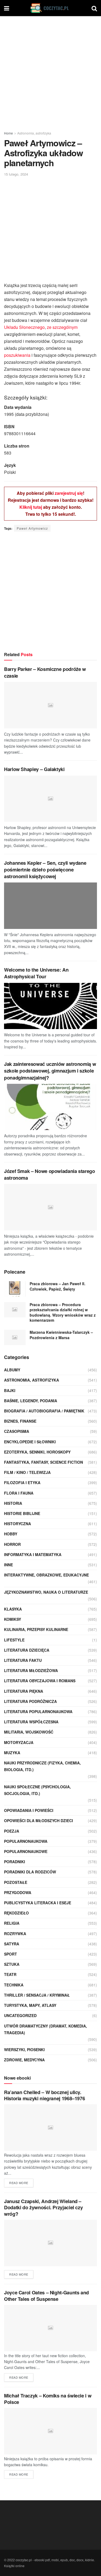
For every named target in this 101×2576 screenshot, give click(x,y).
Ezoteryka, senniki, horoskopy (37, 1452)
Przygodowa (18, 1892)
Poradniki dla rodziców (30, 1872)
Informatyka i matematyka (33, 1554)
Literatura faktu (23, 1660)
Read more (19, 2183)
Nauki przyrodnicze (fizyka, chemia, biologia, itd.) (42, 1766)
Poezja (12, 1831)
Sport (11, 1954)
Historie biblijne (22, 1513)
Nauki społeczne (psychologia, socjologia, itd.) (37, 1790)
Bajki (10, 1390)
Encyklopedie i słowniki (30, 1442)
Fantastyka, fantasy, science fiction (43, 1462)
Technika (14, 1985)
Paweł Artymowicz (32, 528)
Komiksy (13, 1619)
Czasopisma (17, 1431)
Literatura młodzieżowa (31, 1670)
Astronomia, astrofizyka (34, 133)
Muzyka (12, 1753)
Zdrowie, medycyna (24, 2060)
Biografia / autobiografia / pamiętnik (44, 1411)
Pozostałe (16, 1882)
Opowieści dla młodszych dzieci (39, 1821)
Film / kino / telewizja (27, 1472)
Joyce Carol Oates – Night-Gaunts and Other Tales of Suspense (46, 2296)
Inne (8, 1565)
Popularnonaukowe (26, 1851)
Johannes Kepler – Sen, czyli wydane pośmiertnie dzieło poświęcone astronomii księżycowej (45, 870)
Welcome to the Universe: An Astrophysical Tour (36, 973)
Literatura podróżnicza (30, 1701)
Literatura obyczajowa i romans (40, 1681)
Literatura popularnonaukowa (38, 1712)
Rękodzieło (16, 1913)
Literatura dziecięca (27, 1650)
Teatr (10, 1974)
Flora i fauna (19, 1493)
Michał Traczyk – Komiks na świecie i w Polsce (48, 2399)
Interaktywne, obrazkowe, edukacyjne (46, 1575)
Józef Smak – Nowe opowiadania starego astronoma (50, 1174)
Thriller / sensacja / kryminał (37, 1995)
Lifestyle (14, 1640)
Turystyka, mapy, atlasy (30, 2005)
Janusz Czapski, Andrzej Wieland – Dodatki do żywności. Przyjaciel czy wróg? (43, 2208)
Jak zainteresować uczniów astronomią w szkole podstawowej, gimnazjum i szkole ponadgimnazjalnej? (50, 1071)
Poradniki (15, 1862)
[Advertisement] (50, 72)
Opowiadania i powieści (29, 1810)
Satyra (12, 1944)
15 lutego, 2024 (16, 174)
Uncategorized (20, 2015)
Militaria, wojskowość (29, 1732)
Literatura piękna (24, 1691)
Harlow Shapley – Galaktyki (34, 769)
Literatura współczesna (31, 1722)
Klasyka (13, 1609)
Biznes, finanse (20, 1421)
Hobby (11, 1534)
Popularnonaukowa (26, 1841)
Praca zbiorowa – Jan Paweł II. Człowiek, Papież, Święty (58, 1286)
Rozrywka (15, 1934)
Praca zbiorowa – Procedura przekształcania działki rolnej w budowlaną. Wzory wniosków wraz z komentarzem (63, 1312)
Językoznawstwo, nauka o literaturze (46, 1592)
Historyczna (18, 1524)
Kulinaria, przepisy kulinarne (36, 1629)
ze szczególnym (62, 327)
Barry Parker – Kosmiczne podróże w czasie (45, 672)
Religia (12, 1923)
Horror (12, 1544)
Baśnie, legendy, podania (31, 1401)
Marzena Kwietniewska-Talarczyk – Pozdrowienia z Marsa (61, 1335)
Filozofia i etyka (22, 1483)
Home (8, 133)
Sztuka (12, 1964)
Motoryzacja (19, 1742)
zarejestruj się (69, 493)
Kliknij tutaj (31, 507)
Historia (13, 1503)
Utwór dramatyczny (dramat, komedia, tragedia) (46, 2029)
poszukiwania (17, 355)
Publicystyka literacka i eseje (38, 1903)
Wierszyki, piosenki (24, 2050)
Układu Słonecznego (24, 327)
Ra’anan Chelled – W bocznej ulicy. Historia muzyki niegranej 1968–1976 (44, 2095)
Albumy (12, 1370)
